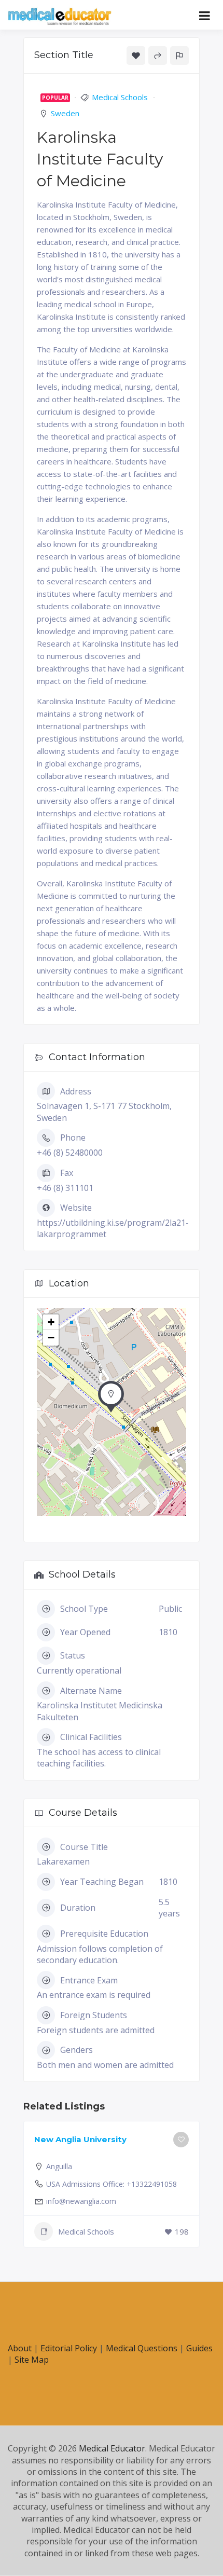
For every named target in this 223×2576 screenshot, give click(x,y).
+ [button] (51, 1322)
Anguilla (59, 2166)
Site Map (32, 2360)
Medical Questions (142, 2348)
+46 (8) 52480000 (70, 1153)
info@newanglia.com (81, 2201)
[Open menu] (205, 16)
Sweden (65, 113)
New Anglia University (80, 2139)
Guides (199, 2348)
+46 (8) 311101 (65, 1188)
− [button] (51, 1338)
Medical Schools (120, 97)
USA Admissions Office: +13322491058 (112, 2184)
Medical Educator (112, 2448)
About (20, 2348)
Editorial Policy (69, 2348)
